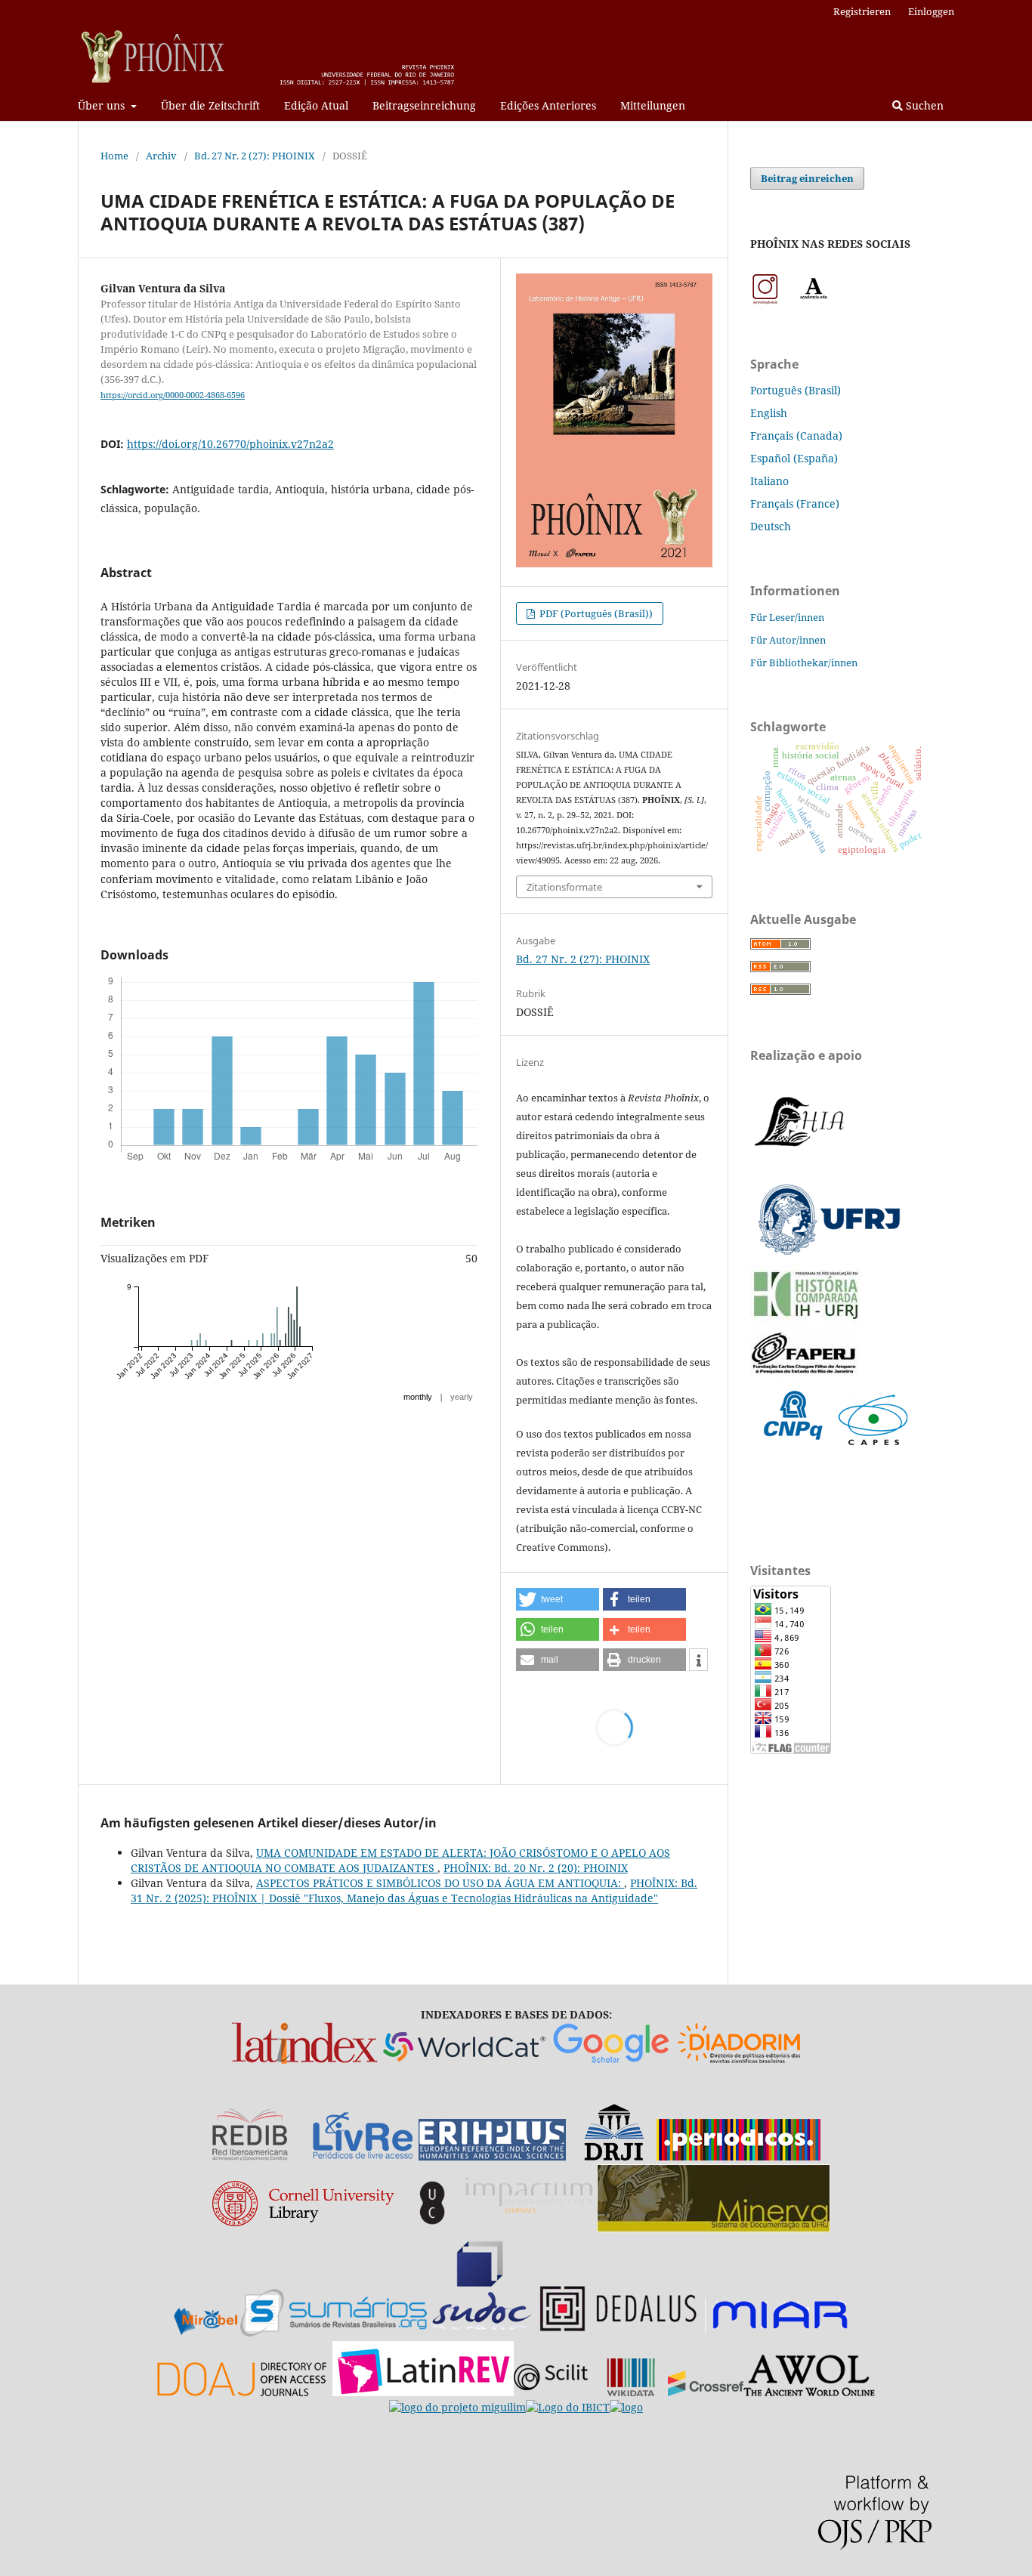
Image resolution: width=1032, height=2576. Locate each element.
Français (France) (795, 503)
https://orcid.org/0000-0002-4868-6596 (173, 395)
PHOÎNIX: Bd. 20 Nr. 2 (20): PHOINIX (536, 1868)
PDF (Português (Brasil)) (595, 613)
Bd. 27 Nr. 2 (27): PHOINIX (255, 156)
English (769, 413)
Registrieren (862, 11)
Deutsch (771, 526)
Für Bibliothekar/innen (804, 663)
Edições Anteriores (548, 105)
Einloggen (931, 11)
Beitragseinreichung (424, 105)
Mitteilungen (653, 105)
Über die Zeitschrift (210, 105)
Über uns (103, 105)
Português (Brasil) (796, 390)
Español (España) (794, 458)
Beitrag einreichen (807, 178)
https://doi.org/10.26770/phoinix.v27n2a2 (230, 444)
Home (114, 156)
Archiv (161, 156)
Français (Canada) (796, 436)
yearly (462, 1397)
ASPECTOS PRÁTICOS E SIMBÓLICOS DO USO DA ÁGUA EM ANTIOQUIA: (440, 1883)
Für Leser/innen (787, 617)
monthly (418, 1397)
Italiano (769, 481)
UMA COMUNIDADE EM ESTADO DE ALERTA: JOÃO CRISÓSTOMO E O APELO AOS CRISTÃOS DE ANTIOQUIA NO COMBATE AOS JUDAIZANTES (400, 1860)
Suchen (923, 105)
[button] (558, 1599)
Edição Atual (316, 105)
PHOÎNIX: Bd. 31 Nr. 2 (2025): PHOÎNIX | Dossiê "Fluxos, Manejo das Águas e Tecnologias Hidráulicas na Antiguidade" (414, 1890)
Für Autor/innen (788, 640)
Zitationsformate (564, 887)
